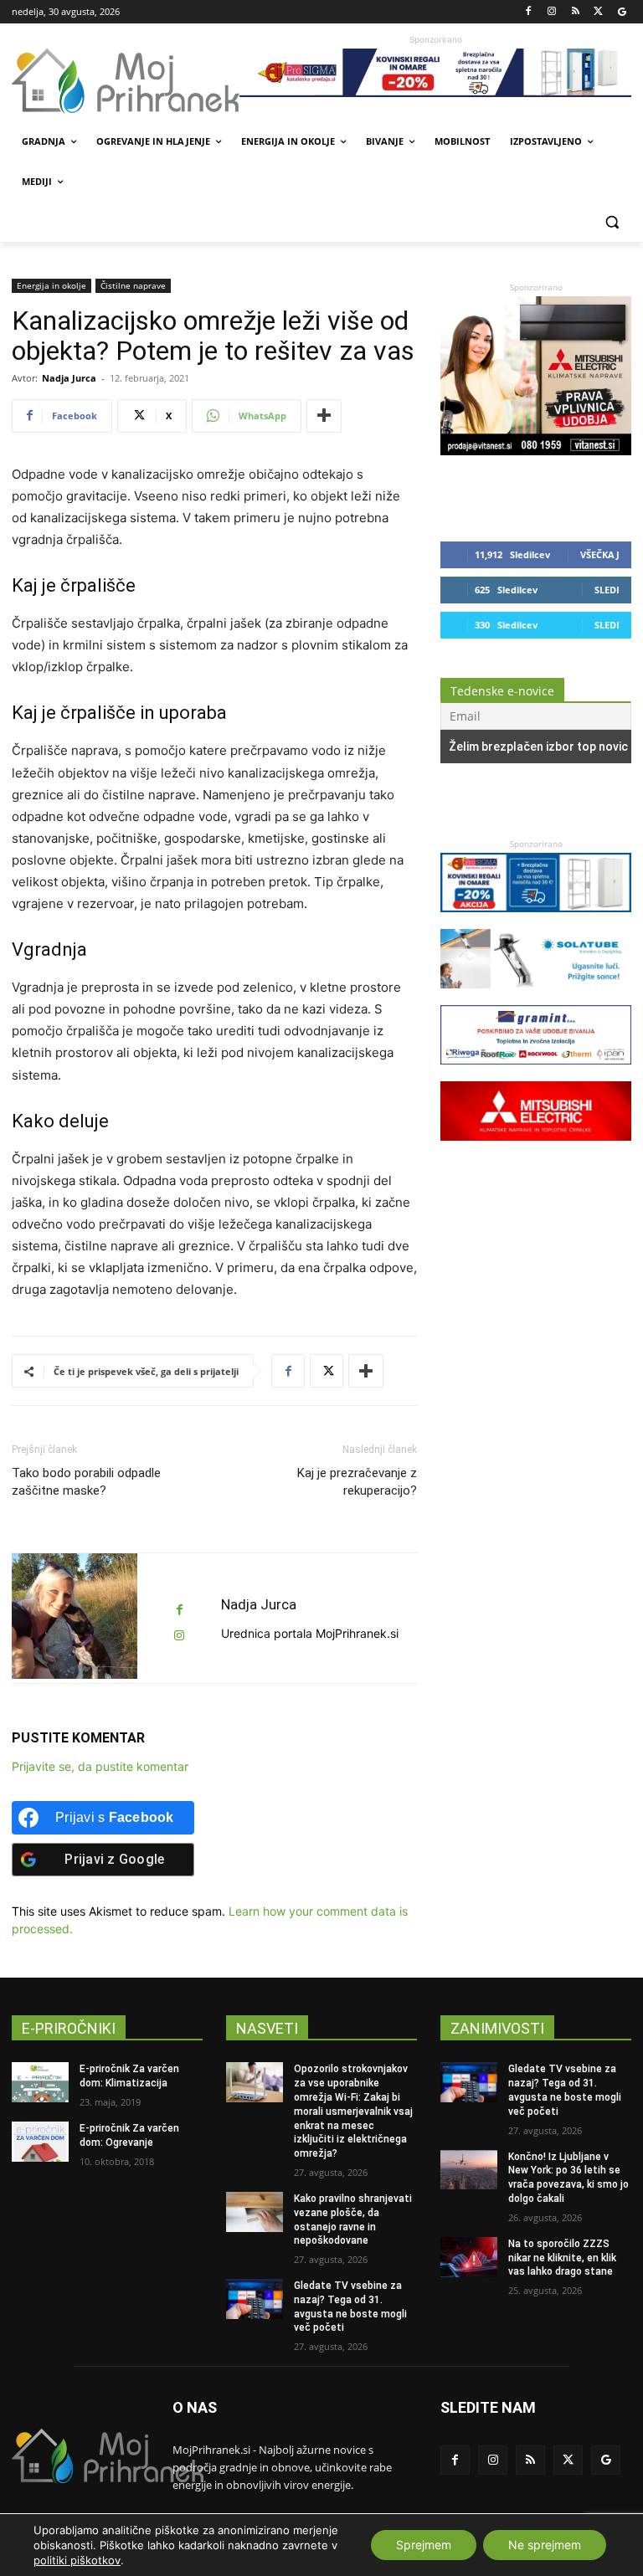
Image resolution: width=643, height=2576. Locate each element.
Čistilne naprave (133, 285)
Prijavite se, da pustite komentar (100, 1766)
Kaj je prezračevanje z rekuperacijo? (357, 1482)
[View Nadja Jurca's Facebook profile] (179, 1610)
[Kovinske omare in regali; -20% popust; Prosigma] (435, 73)
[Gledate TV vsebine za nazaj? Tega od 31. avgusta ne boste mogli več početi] (255, 2299)
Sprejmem (424, 2545)
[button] (612, 222)
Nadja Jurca (69, 378)
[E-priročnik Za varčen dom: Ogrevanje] (40, 2142)
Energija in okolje (51, 285)
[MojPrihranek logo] (126, 81)
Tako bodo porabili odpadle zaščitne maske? (86, 1482)
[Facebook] (529, 12)
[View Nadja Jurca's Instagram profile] (179, 1636)
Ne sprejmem (545, 2545)
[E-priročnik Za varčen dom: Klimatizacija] (40, 2082)
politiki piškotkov (77, 2560)
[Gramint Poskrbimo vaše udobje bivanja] (536, 1072)
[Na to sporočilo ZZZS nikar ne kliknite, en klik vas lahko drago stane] (469, 2257)
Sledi (607, 590)
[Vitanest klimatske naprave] (536, 451)
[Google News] (622, 12)
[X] (598, 12)
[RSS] (576, 12)
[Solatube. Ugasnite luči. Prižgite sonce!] (536, 996)
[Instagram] (552, 12)
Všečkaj (600, 554)
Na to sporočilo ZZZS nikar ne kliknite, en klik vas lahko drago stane (562, 2258)
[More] (324, 416)
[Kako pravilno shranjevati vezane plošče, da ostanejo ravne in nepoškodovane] (255, 2212)
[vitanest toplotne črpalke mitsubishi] (536, 1149)
